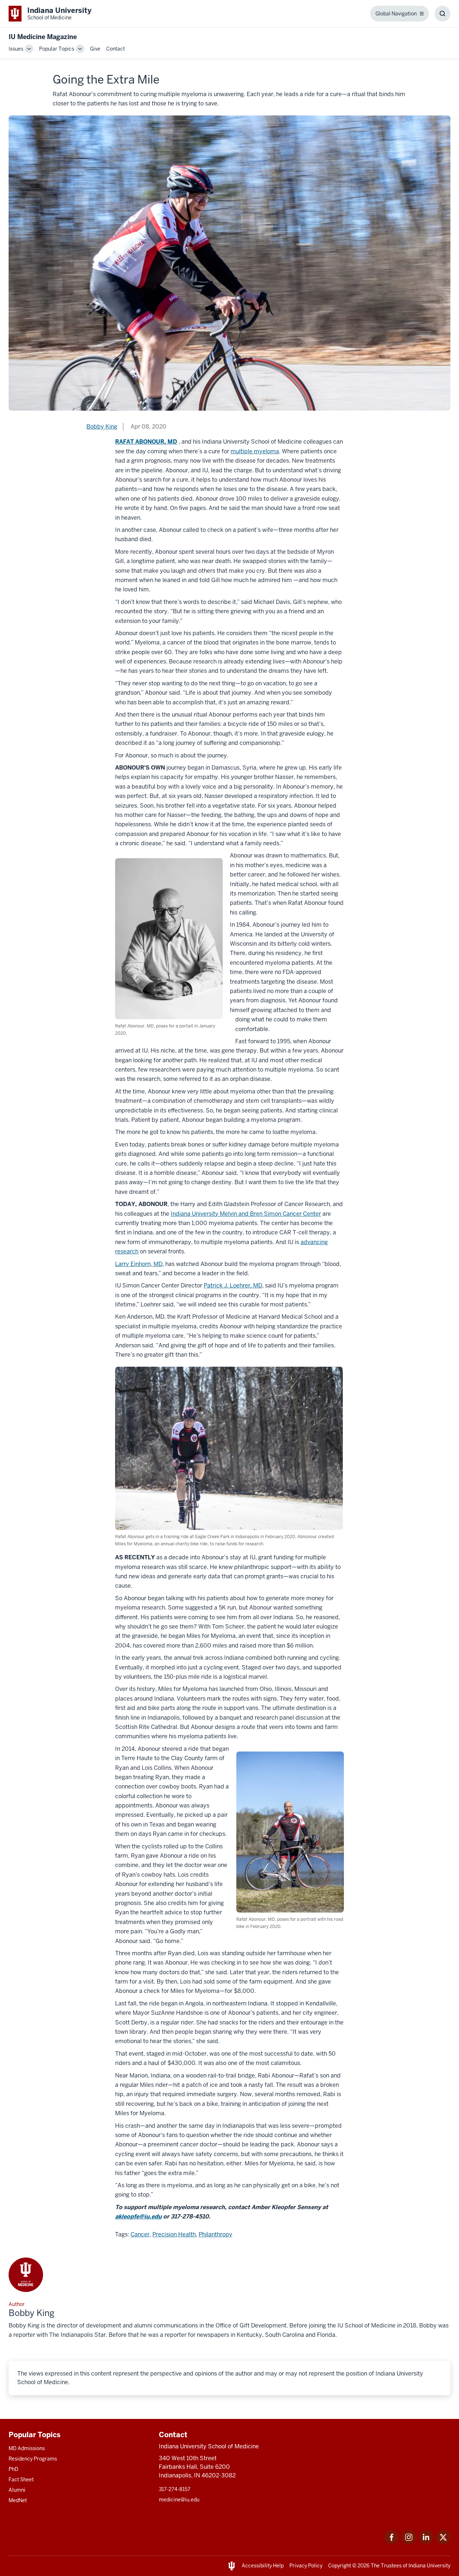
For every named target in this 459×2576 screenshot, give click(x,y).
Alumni (17, 2490)
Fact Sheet (21, 2480)
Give (95, 49)
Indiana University (429, 2566)
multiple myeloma (255, 451)
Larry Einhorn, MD (139, 1264)
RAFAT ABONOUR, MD (146, 442)
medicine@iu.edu (179, 2500)
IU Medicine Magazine (43, 37)
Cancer (140, 2234)
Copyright (340, 2566)
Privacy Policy (306, 2566)
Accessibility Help (263, 2566)
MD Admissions (27, 2448)
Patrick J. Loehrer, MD (233, 1285)
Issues (16, 49)
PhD (13, 2469)
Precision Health (174, 2234)
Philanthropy (216, 2234)
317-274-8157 (175, 2489)
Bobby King (102, 427)
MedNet (18, 2500)
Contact (115, 49)
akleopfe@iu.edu (138, 2216)
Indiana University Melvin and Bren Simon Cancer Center (246, 1214)
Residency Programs (33, 2459)
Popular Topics (57, 49)
